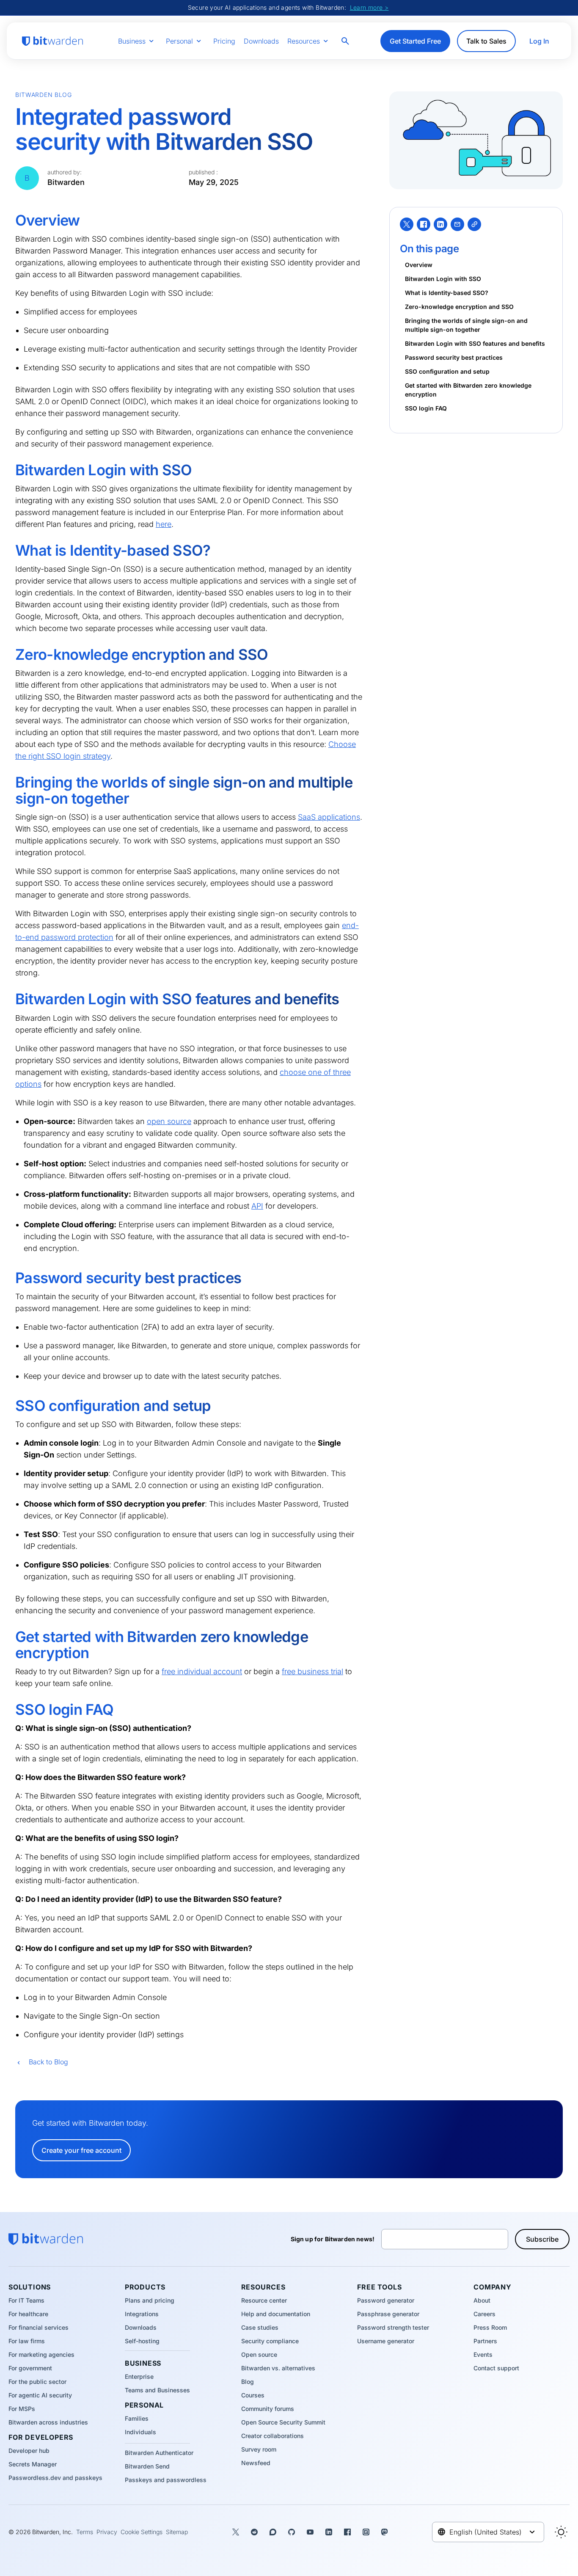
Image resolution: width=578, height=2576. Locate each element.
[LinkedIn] (440, 224)
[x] (407, 224)
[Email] (457, 224)
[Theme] (561, 2532)
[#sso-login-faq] (9, 1710)
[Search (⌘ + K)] (346, 41)
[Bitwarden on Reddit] (254, 2532)
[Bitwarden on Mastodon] (385, 2532)
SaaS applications (329, 817)
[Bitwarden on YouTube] (310, 2532)
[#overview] (9, 220)
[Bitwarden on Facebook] (347, 2532)
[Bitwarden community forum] (273, 2532)
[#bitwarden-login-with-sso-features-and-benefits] (9, 999)
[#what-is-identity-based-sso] (9, 551)
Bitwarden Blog (44, 95)
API (257, 1206)
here (164, 524)
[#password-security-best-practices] (9, 1278)
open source (169, 1121)
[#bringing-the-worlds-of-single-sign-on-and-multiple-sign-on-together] (9, 782)
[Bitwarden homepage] (52, 41)
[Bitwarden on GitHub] (292, 2532)
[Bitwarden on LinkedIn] (329, 2532)
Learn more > (369, 7)
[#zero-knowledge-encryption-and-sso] (9, 655)
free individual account (202, 1671)
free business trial (312, 1671)
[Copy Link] (474, 224)
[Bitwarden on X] (236, 2532)
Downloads (261, 41)
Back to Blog (48, 2062)
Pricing (224, 41)
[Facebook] (424, 224)
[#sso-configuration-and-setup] (9, 1406)
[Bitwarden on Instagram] (366, 2532)
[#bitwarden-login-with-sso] (9, 470)
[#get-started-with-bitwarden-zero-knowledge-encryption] (9, 1637)
